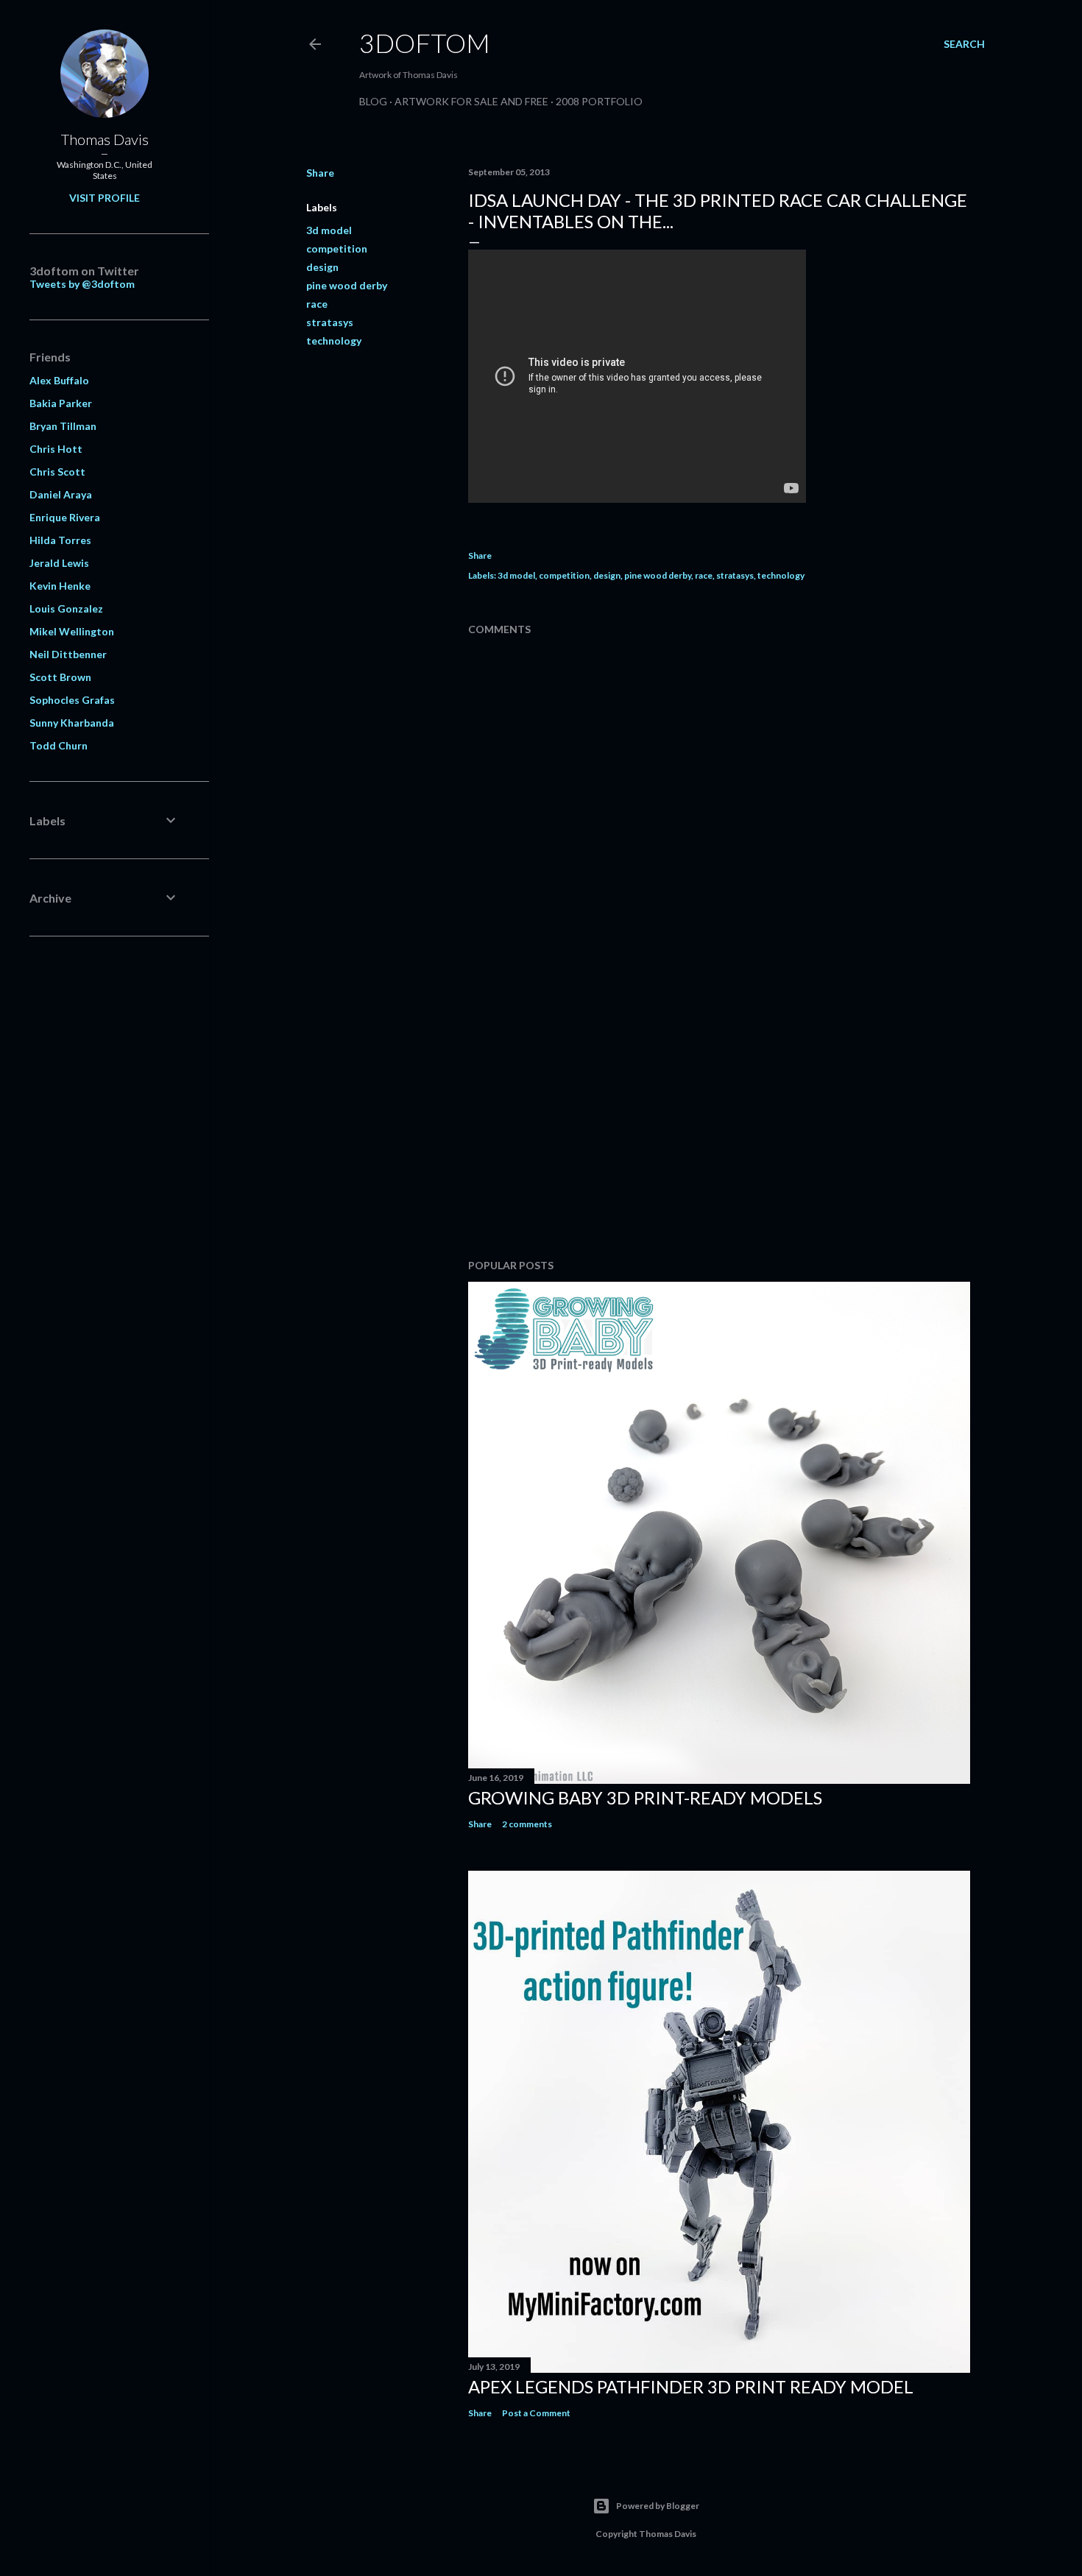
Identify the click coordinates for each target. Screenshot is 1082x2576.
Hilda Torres (60, 540)
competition (337, 248)
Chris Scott (57, 472)
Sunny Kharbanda (72, 723)
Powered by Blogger (658, 2506)
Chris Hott (56, 449)
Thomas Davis (105, 139)
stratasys (330, 322)
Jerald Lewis (59, 563)
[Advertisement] (719, 1119)
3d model (329, 230)
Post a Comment (536, 2413)
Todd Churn (59, 745)
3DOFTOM (425, 43)
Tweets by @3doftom (82, 284)
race (317, 304)
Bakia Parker (61, 403)
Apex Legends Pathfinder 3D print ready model (691, 2386)
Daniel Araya (61, 494)
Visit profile (105, 198)
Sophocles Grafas (72, 700)
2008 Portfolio (599, 101)
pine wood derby (347, 285)
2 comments (527, 1824)
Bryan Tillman (63, 426)
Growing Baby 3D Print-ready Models (645, 1797)
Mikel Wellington (72, 631)
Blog (373, 101)
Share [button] (320, 173)
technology (334, 340)
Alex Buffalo (59, 380)
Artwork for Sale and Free (471, 101)
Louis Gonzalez (66, 608)
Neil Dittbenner (68, 654)
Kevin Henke (60, 586)
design (322, 267)
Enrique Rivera (65, 517)
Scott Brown (60, 677)
